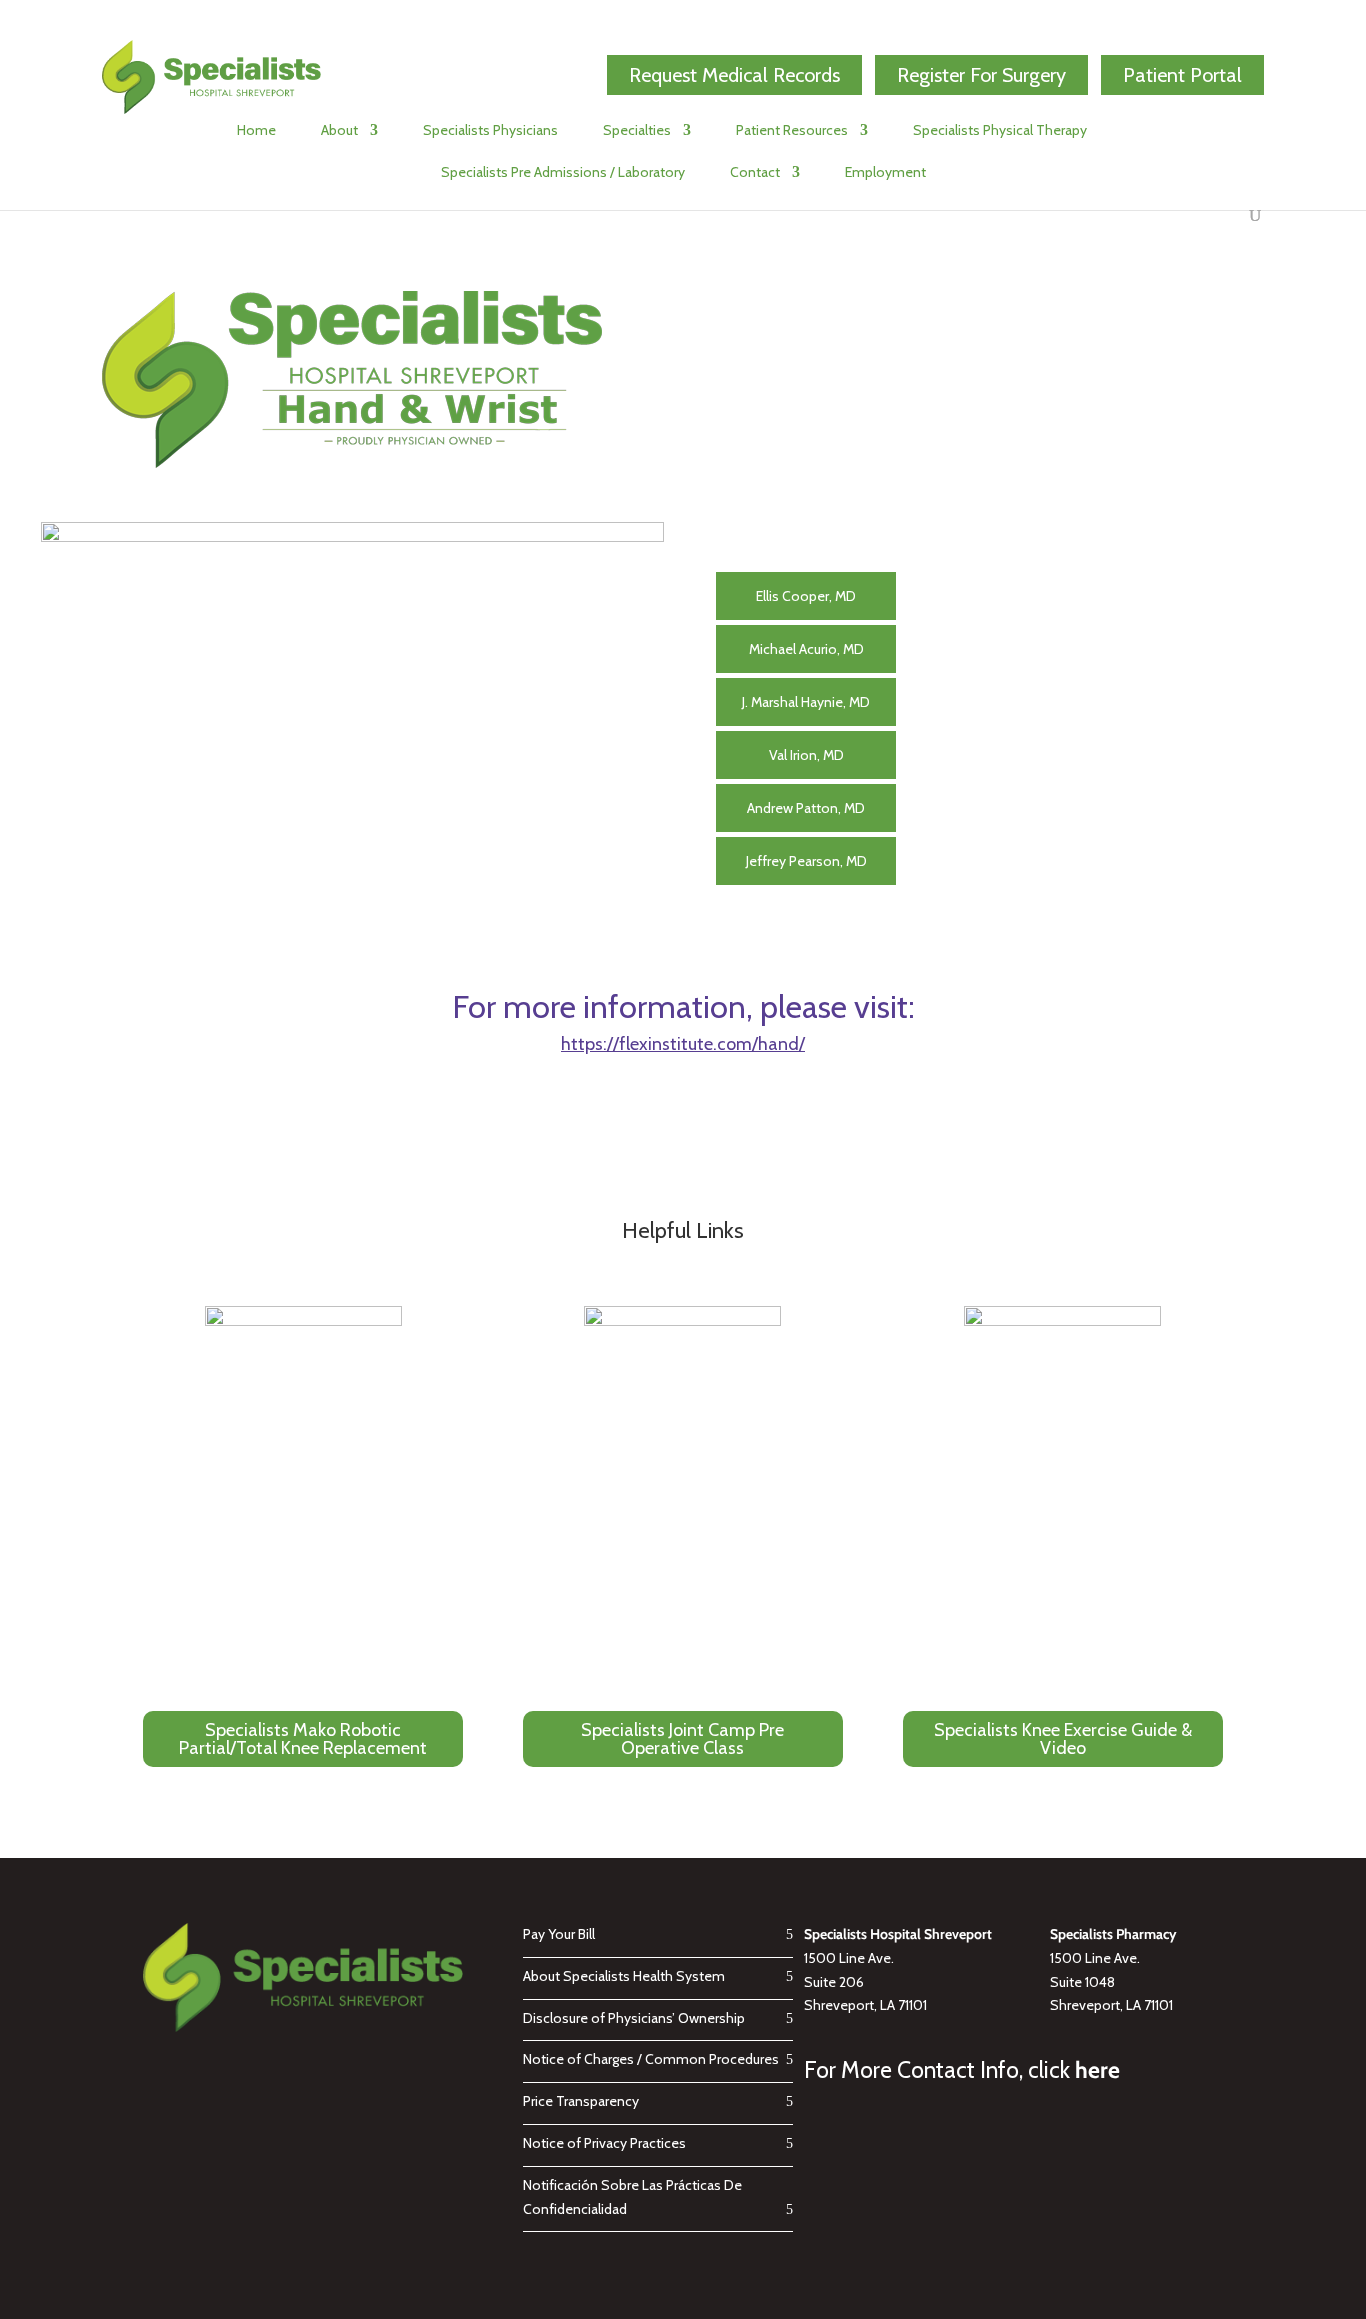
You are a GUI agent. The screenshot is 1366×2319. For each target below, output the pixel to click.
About (339, 131)
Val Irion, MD (806, 755)
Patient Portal (1182, 75)
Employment (885, 173)
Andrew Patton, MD (806, 808)
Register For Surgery (981, 75)
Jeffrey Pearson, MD (806, 861)
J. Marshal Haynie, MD (806, 702)
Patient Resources (792, 131)
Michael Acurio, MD (806, 649)
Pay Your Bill (559, 1934)
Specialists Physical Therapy (1000, 131)
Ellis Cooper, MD (806, 596)
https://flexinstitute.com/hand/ (683, 1044)
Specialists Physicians (490, 131)
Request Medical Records (734, 75)
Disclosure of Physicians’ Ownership (634, 2018)
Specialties (637, 131)
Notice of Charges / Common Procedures (651, 2059)
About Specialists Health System (624, 1976)
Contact (755, 173)
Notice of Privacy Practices (604, 2143)
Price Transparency (581, 2101)
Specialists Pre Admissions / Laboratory (563, 173)
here (1097, 2070)
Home (256, 131)
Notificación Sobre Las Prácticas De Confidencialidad (632, 2197)
